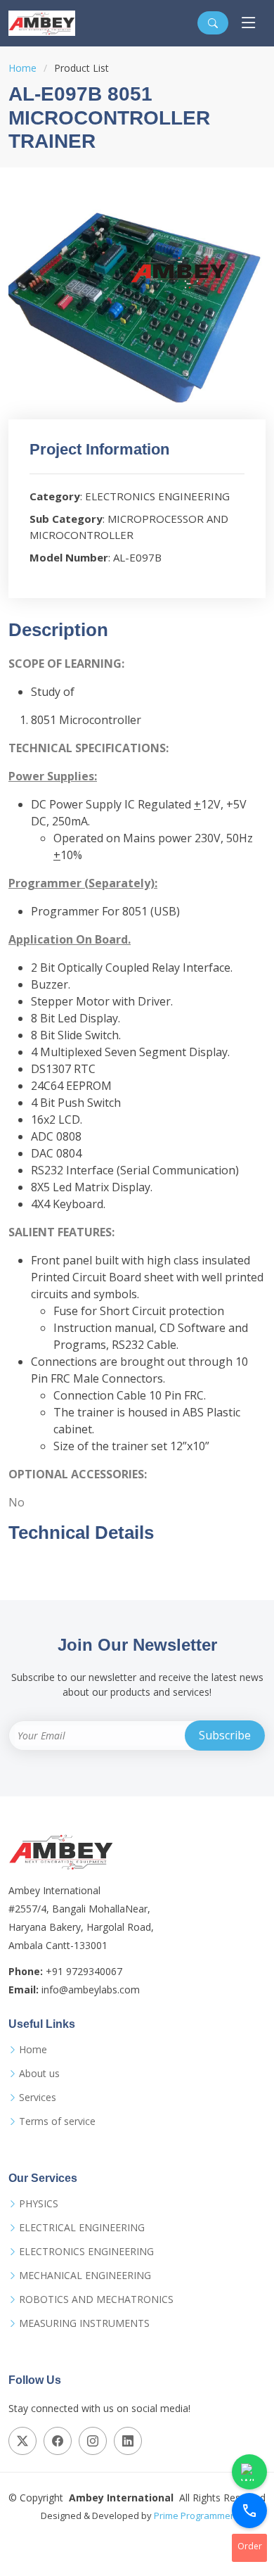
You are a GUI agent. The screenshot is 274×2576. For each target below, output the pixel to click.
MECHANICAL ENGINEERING (85, 2276)
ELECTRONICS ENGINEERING (86, 2252)
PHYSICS (39, 2204)
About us (39, 2074)
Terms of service (57, 2121)
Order (250, 2546)
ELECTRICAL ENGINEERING (82, 2228)
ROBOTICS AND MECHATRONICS (96, 2299)
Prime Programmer (194, 2515)
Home (22, 68)
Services (38, 2098)
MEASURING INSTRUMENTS (84, 2323)
